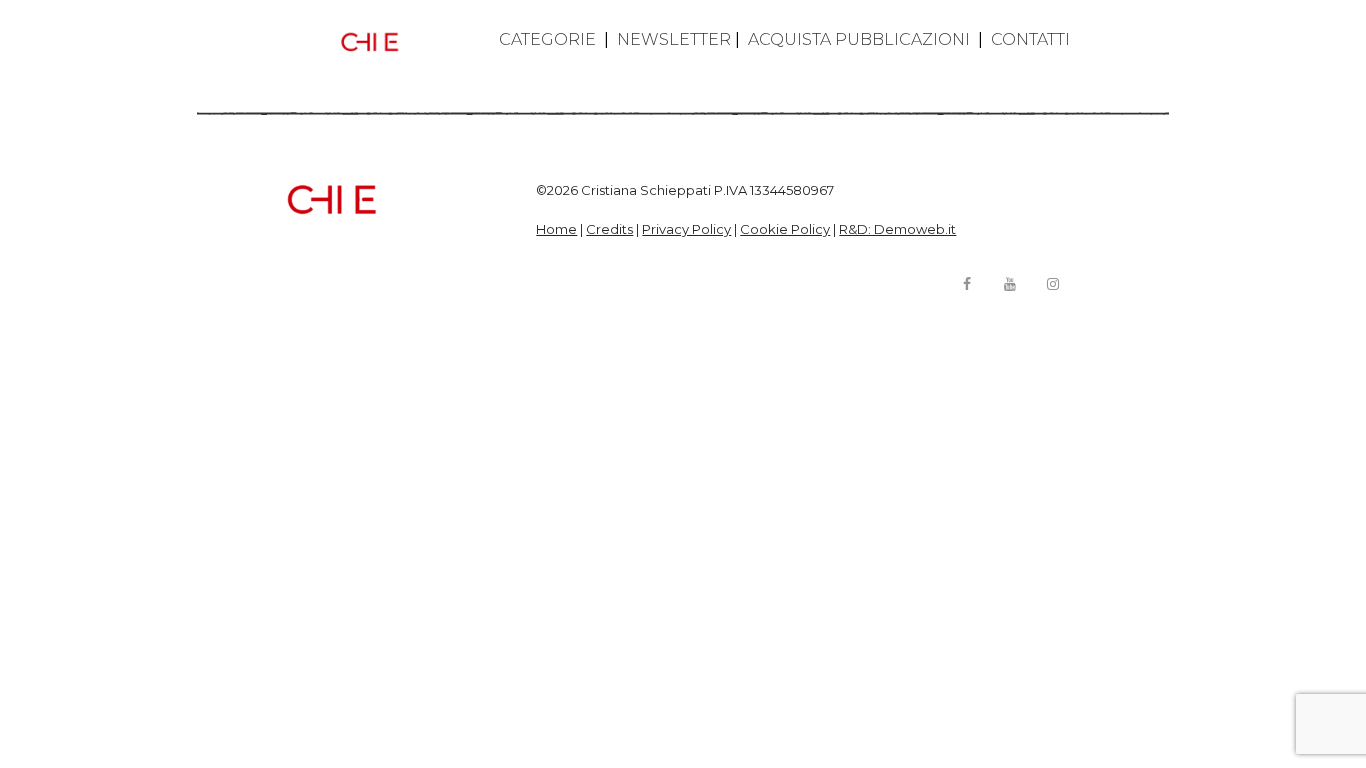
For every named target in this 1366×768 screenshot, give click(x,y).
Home (556, 229)
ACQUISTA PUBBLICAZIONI (859, 39)
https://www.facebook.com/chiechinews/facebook (967, 284)
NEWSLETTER (674, 39)
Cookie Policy (785, 229)
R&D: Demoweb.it (897, 229)
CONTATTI (1030, 39)
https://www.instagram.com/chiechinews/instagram (1053, 284)
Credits (609, 229)
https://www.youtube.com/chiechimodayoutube (1010, 284)
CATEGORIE (547, 39)
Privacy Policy (686, 229)
